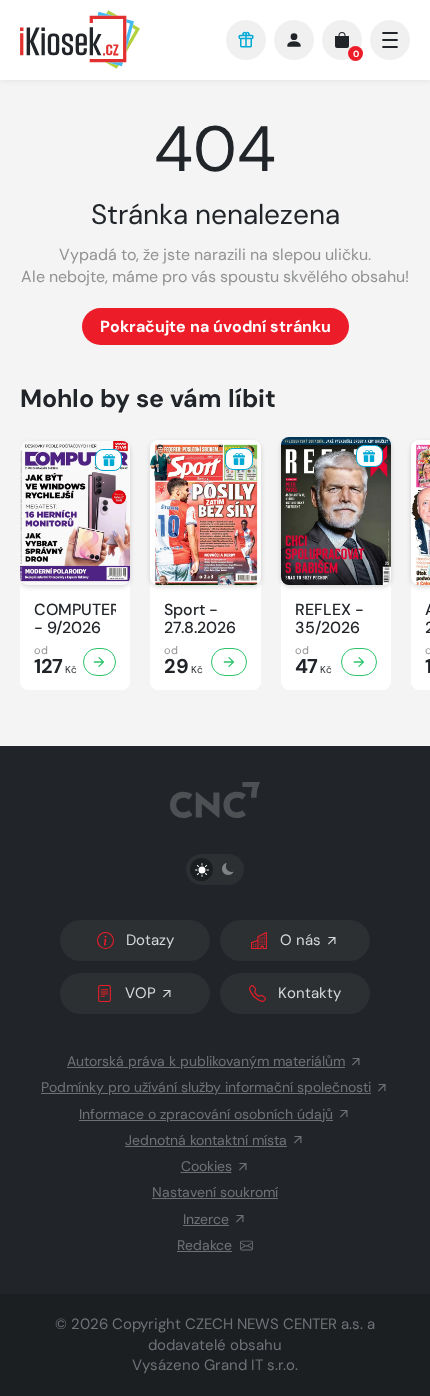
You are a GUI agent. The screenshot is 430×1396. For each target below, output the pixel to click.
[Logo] (113, 39)
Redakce (204, 1245)
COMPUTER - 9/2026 (75, 619)
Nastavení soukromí (215, 1192)
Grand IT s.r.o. (251, 1365)
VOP (140, 993)
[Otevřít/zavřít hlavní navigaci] (390, 40)
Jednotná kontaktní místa (206, 1140)
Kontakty (309, 993)
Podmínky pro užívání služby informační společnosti (206, 1087)
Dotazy (150, 940)
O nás (300, 940)
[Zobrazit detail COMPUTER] (100, 662)
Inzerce (206, 1219)
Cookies (206, 1166)
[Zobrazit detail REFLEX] (359, 662)
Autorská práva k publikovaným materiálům (206, 1061)
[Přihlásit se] (294, 40)
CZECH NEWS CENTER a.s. (274, 1324)
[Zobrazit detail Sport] (229, 662)
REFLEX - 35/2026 (329, 619)
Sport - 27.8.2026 (200, 619)
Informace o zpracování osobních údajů (206, 1114)
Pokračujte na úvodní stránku (215, 326)
